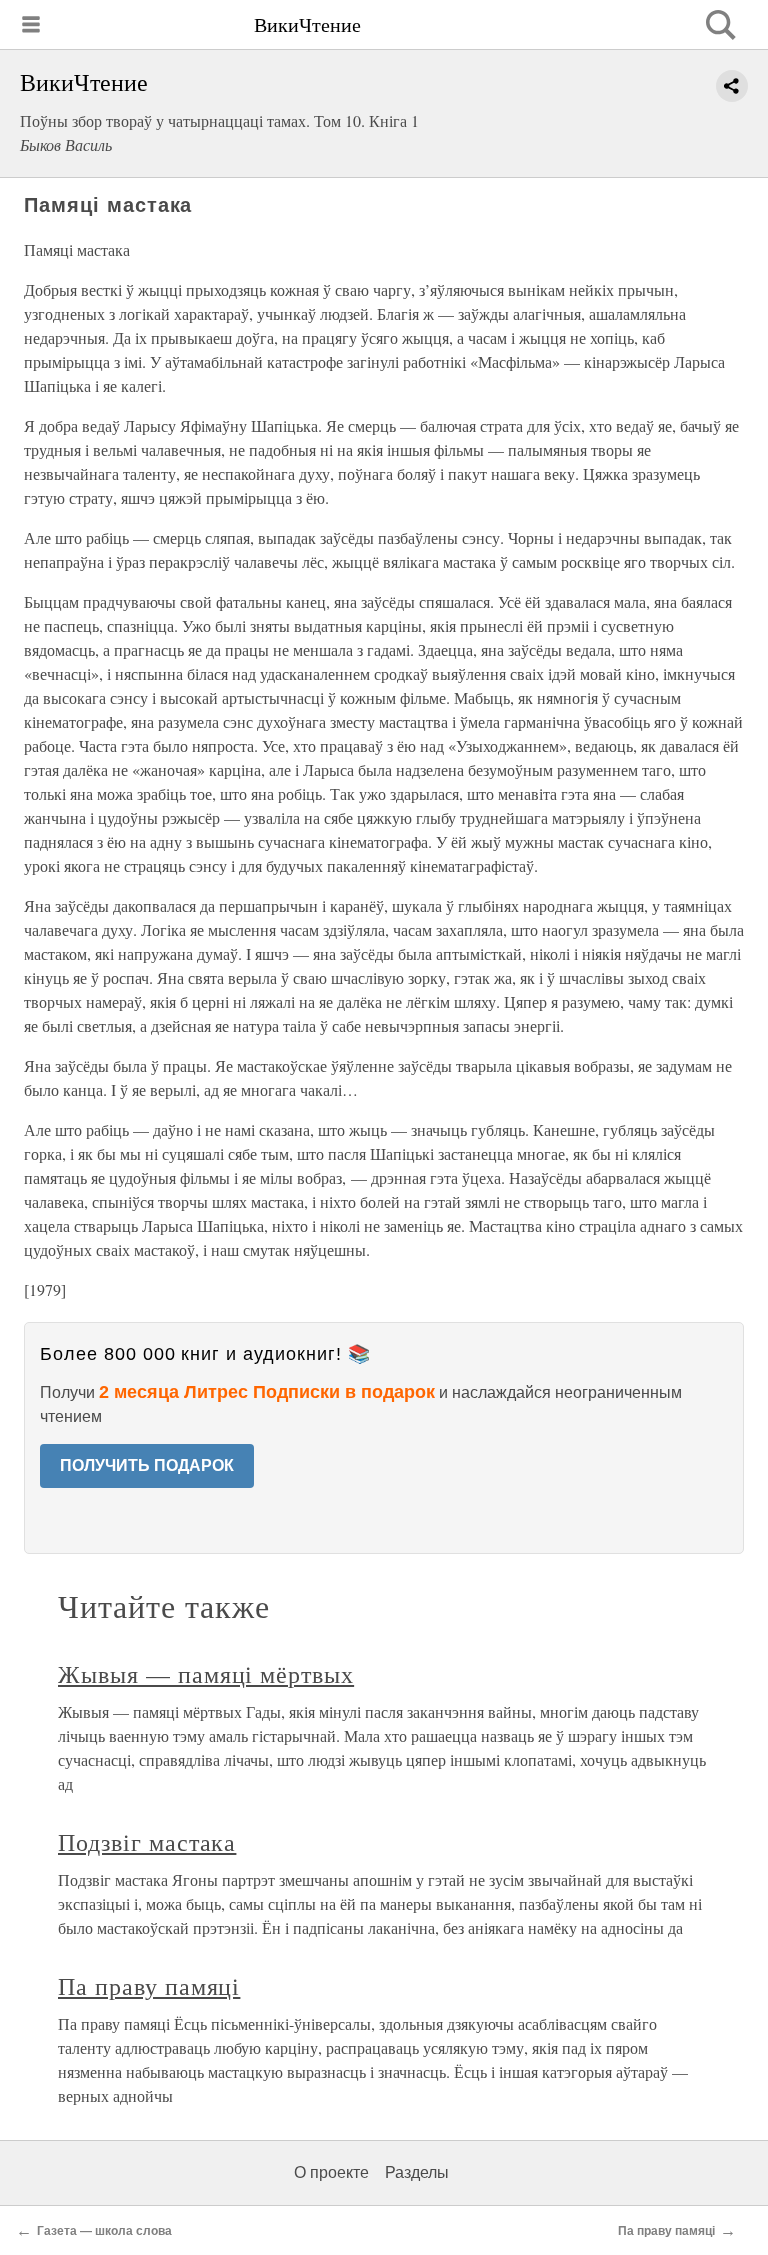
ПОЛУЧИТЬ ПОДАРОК (147, 1465)
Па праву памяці (149, 1986)
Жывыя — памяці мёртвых (206, 1674)
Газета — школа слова (104, 2231)
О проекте (331, 2172)
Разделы (417, 2172)
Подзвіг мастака (147, 1842)
